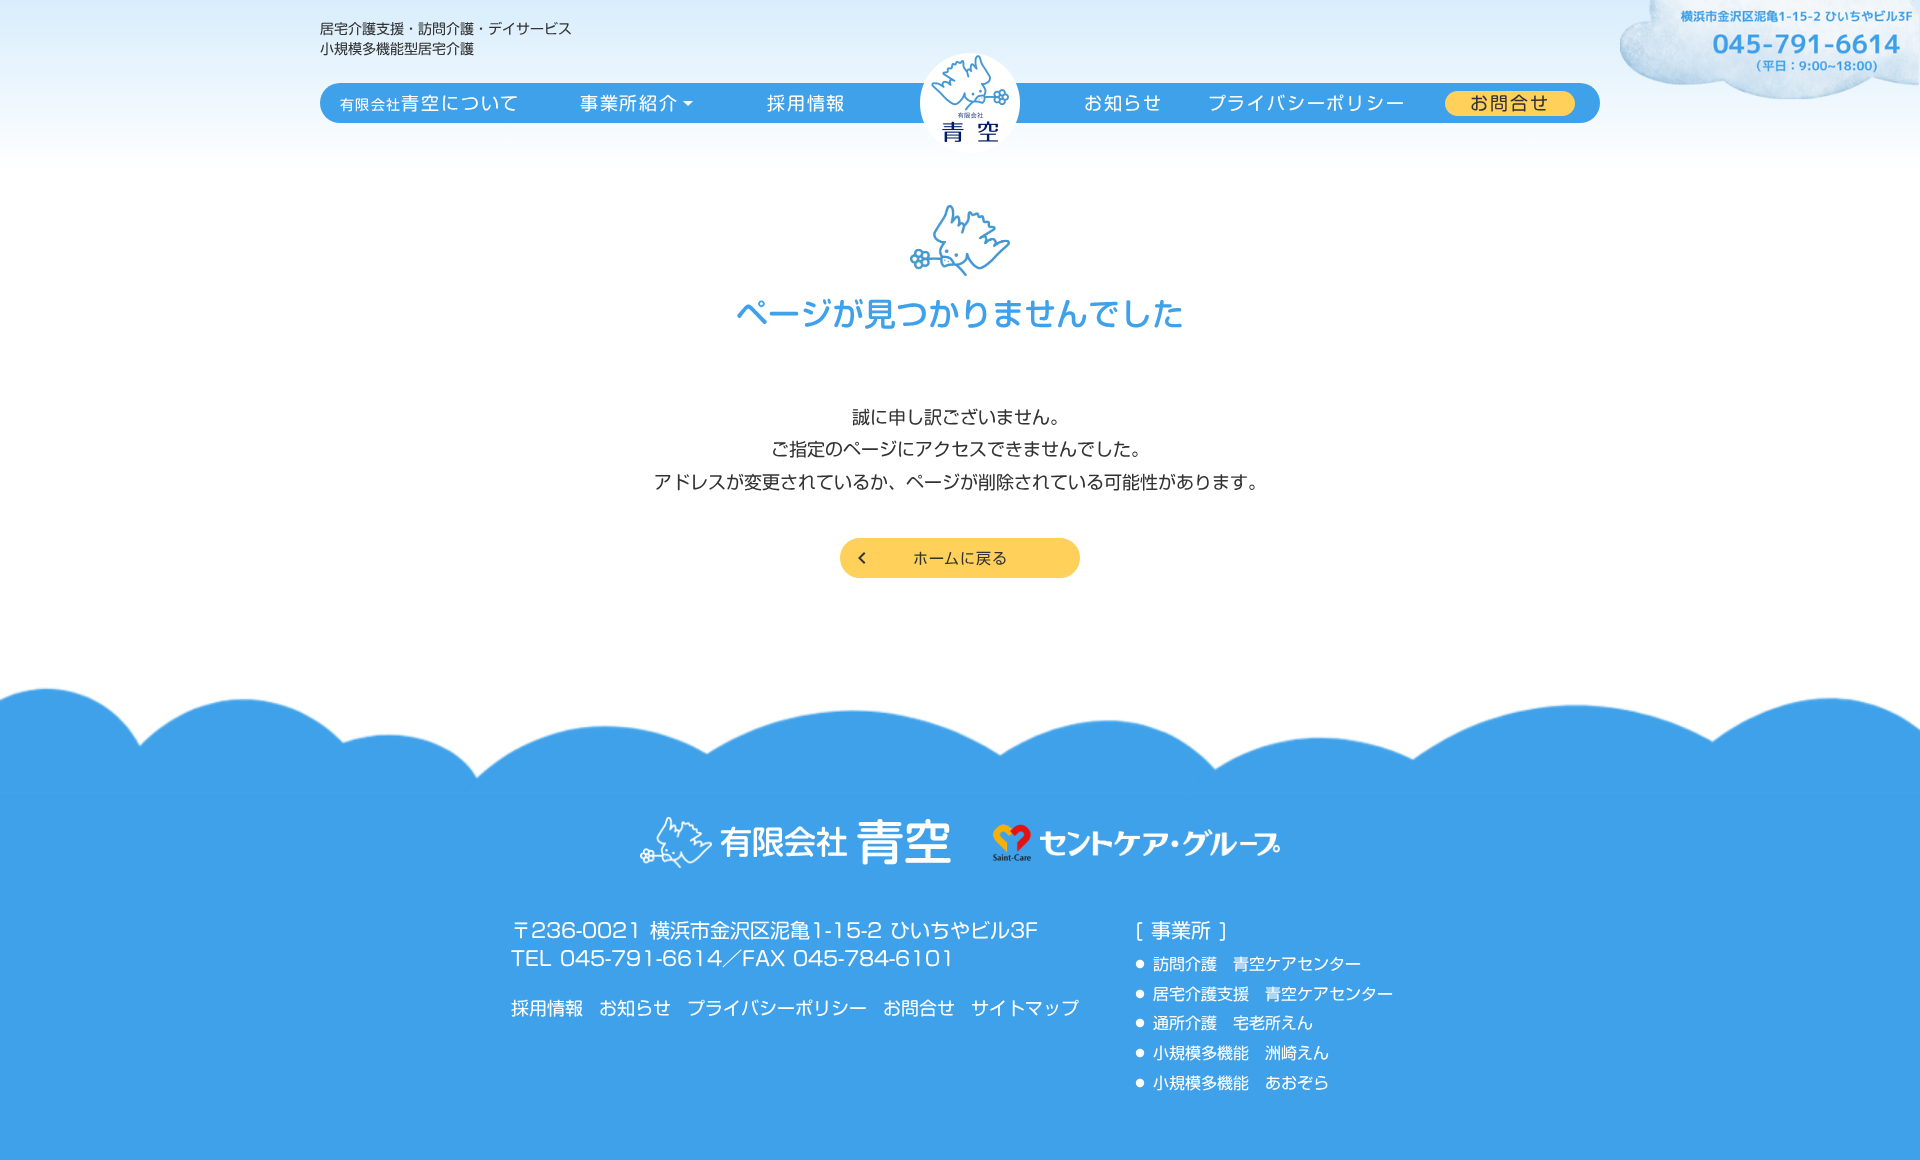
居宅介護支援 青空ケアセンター (1281, 995)
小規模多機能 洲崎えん (1241, 1054)
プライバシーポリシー (777, 1008)
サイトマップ (1025, 1008)
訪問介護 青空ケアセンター (1265, 965)
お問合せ (919, 1008)
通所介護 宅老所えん (1241, 1024)
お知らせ (635, 1008)
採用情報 (547, 1008)
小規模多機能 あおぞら (1241, 1084)
